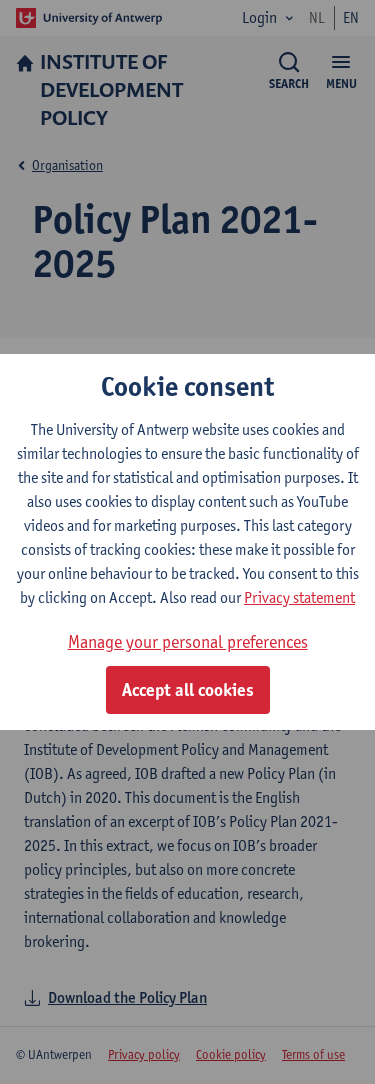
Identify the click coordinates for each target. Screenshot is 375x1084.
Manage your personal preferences (188, 641)
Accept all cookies (188, 690)
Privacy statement (299, 597)
